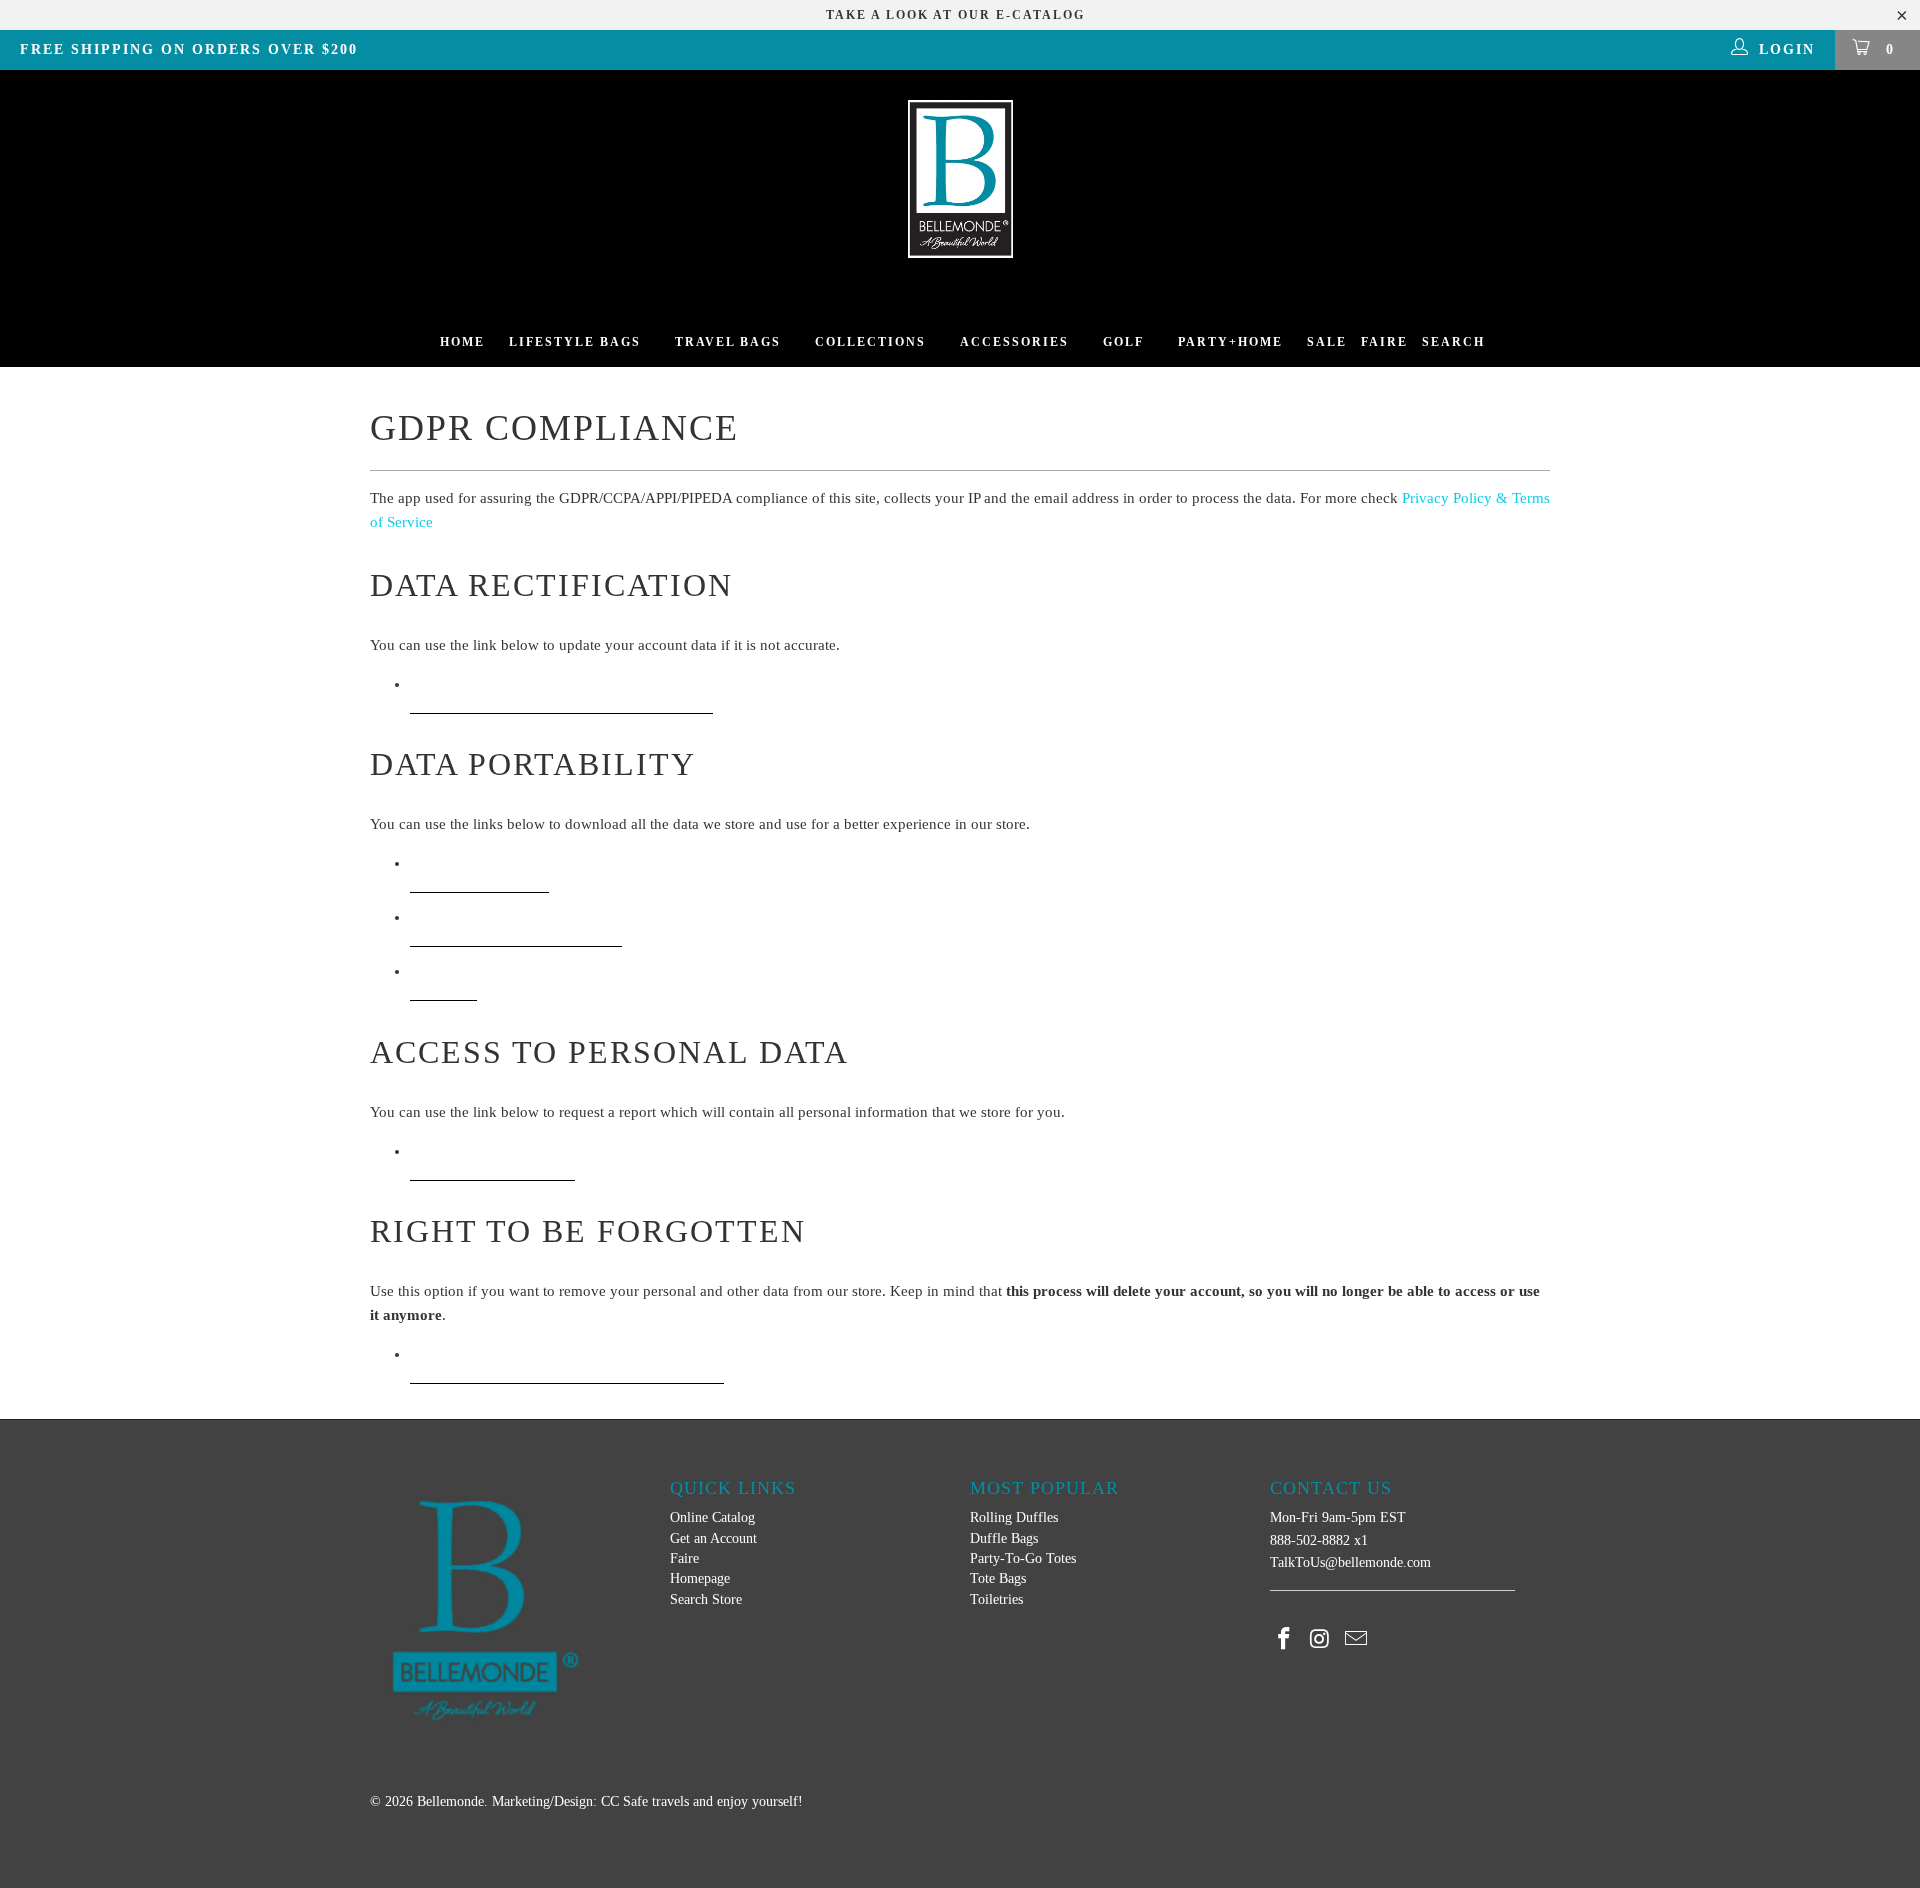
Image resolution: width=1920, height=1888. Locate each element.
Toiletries (996, 1599)
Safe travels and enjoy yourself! (713, 1801)
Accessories (1014, 342)
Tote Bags (998, 1578)
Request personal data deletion (567, 1361)
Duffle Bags (1004, 1538)
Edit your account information (561, 691)
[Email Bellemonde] (1356, 1640)
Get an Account (713, 1538)
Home (462, 342)
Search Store (706, 1599)
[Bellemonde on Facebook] (1285, 1640)
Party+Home (1230, 342)
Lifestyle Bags (575, 342)
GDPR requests (479, 870)
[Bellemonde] (960, 179)
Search (1453, 342)
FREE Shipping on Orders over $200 (189, 49)
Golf (1123, 342)
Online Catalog (712, 1517)
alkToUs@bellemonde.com (1354, 1562)
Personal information (516, 924)
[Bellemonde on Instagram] (1321, 1640)
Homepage (700, 1578)
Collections (870, 342)
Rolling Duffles (1014, 1517)
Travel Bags (728, 342)
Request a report (492, 1158)
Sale (1327, 342)
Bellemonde (450, 1801)
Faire (1384, 342)
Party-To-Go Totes (1023, 1558)
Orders (443, 978)
